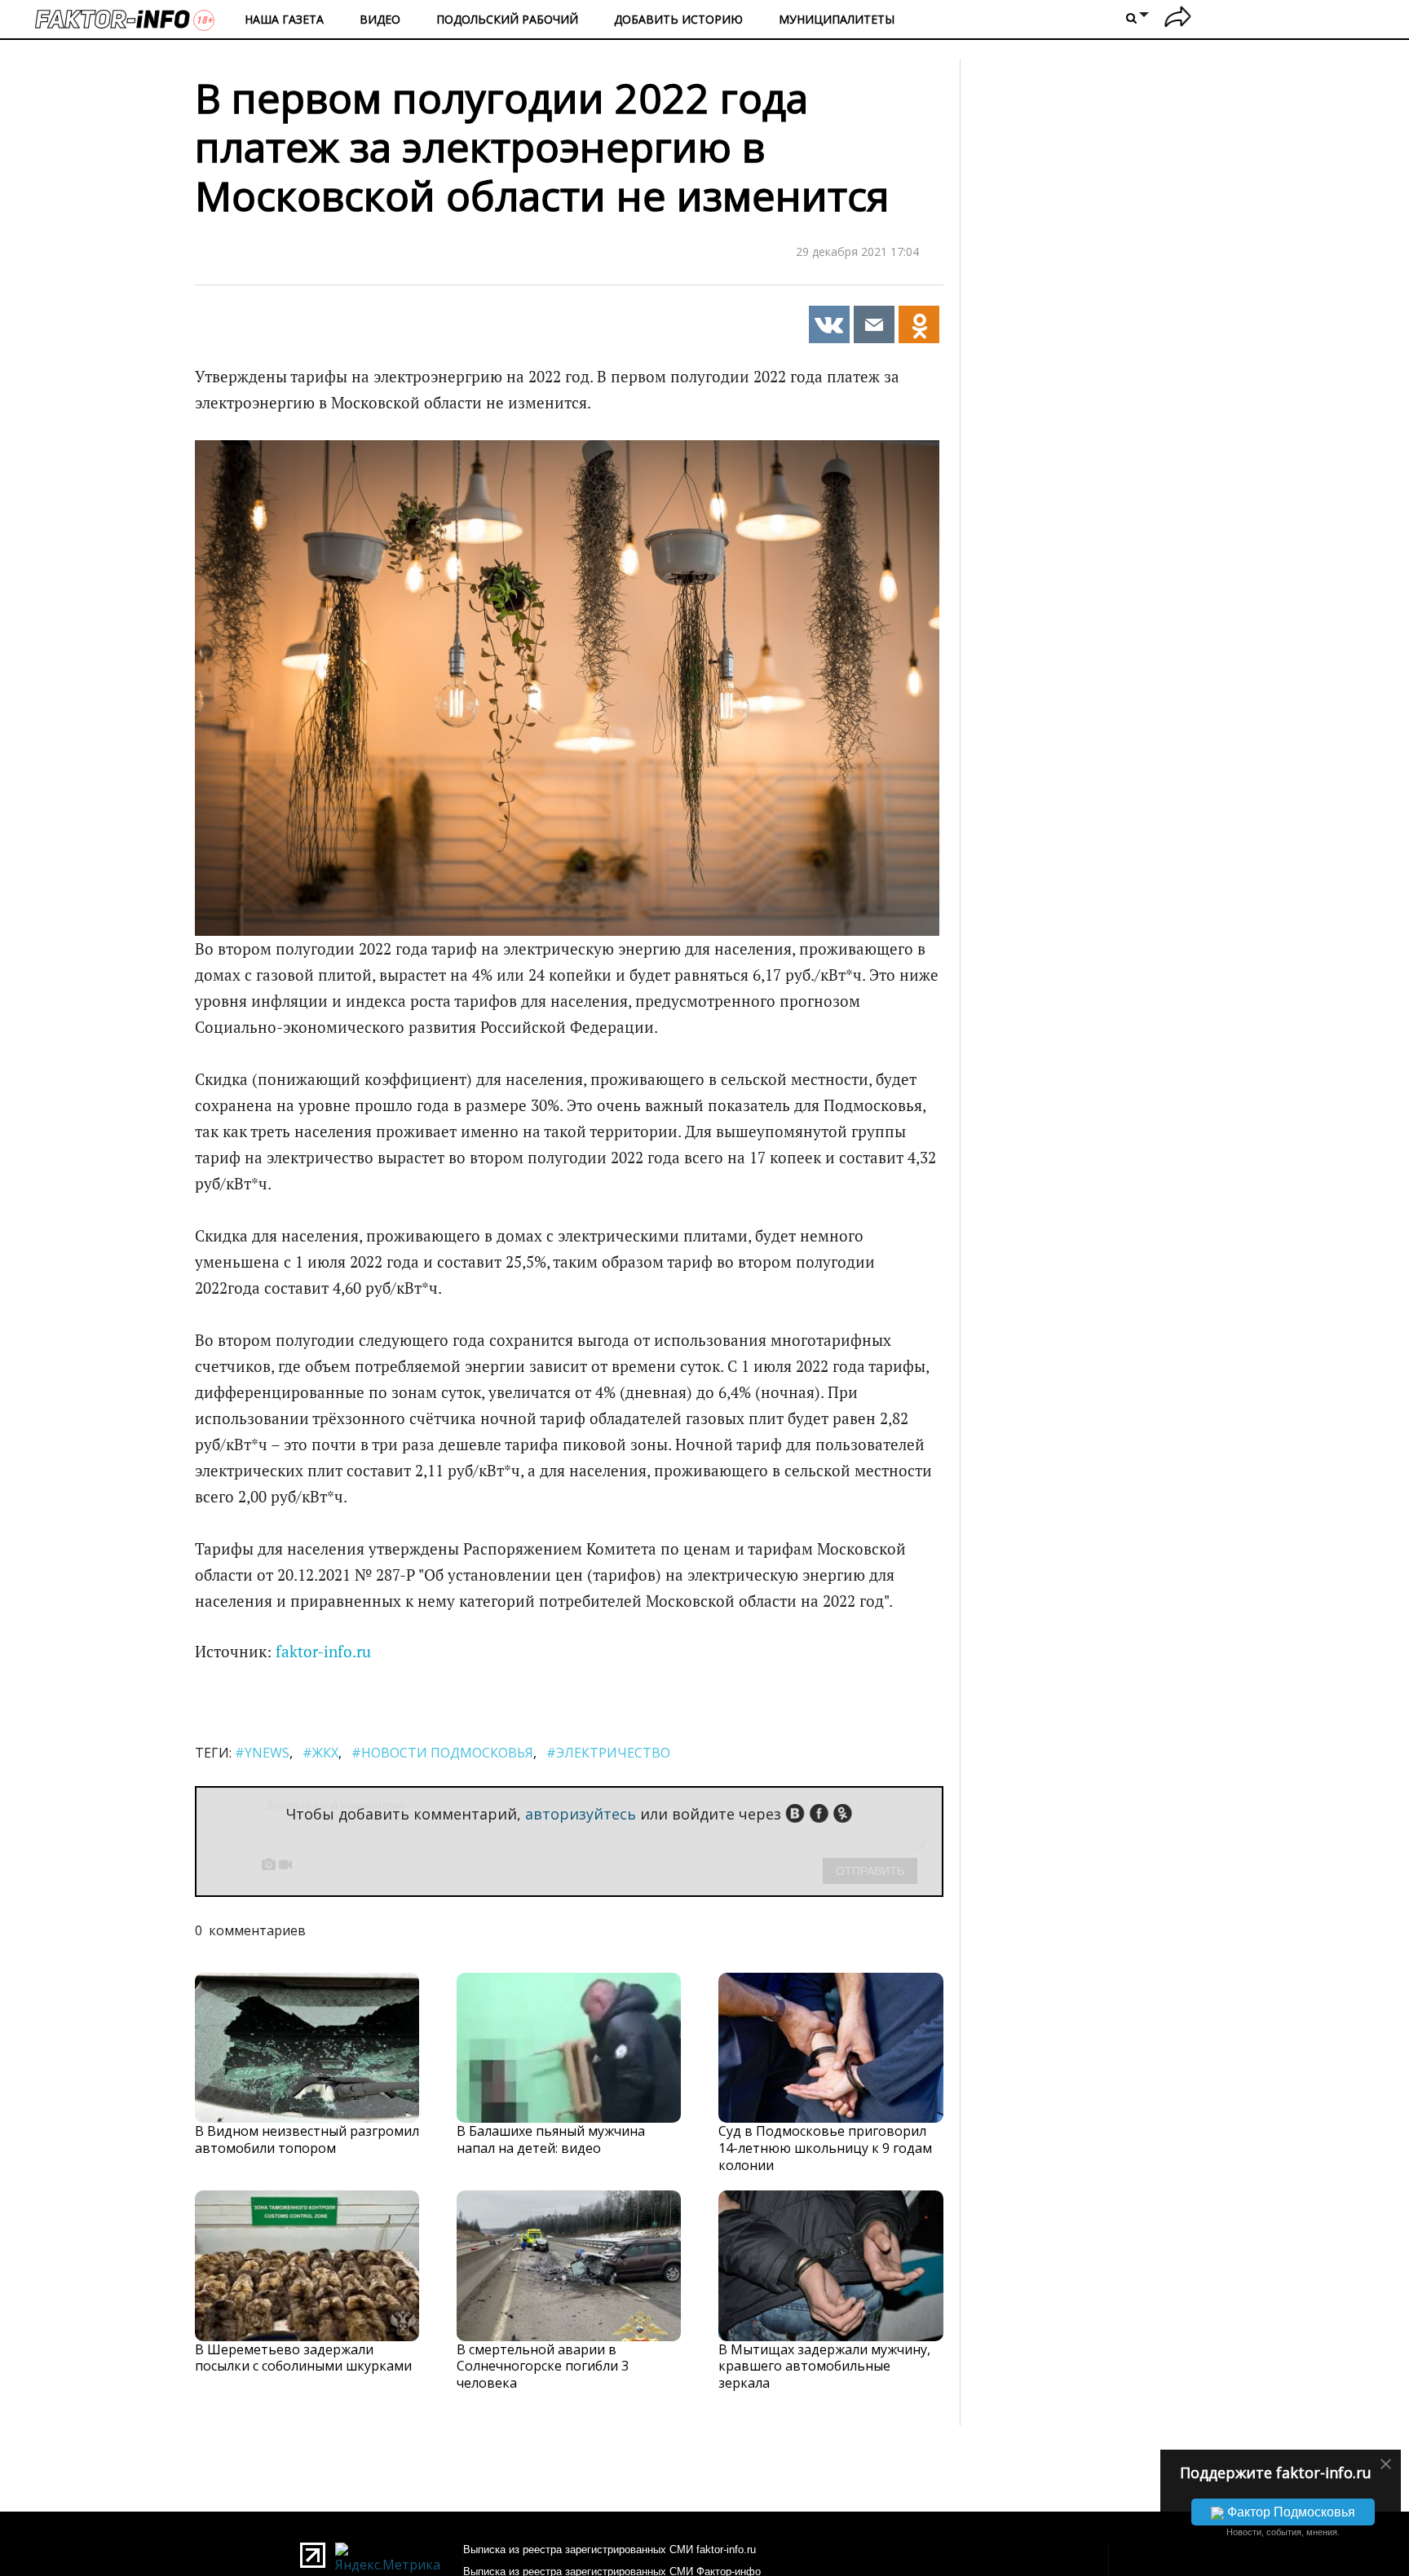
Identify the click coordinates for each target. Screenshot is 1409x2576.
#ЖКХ (320, 1753)
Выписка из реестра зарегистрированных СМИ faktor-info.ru (610, 2550)
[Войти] (1178, 19)
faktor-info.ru (323, 1652)
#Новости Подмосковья (442, 1753)
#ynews (262, 1753)
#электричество (608, 1753)
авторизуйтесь (581, 1814)
